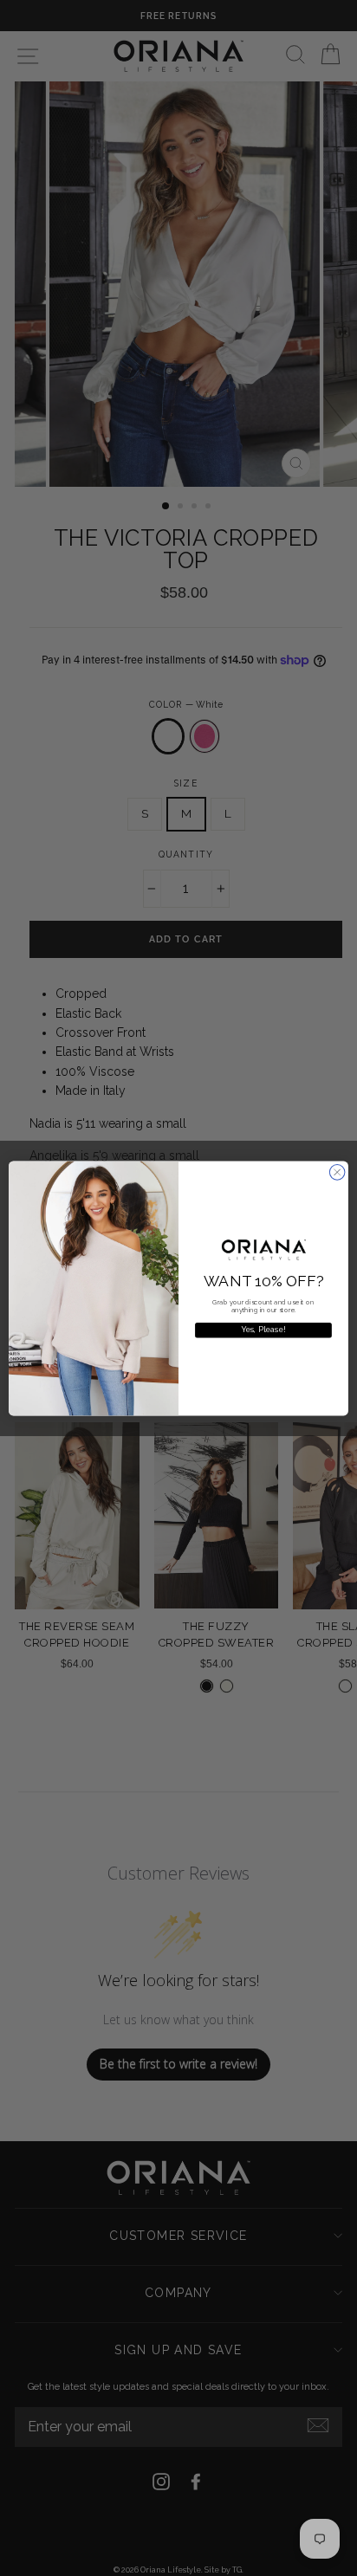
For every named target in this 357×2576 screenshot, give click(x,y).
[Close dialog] (337, 1172)
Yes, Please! (264, 1330)
